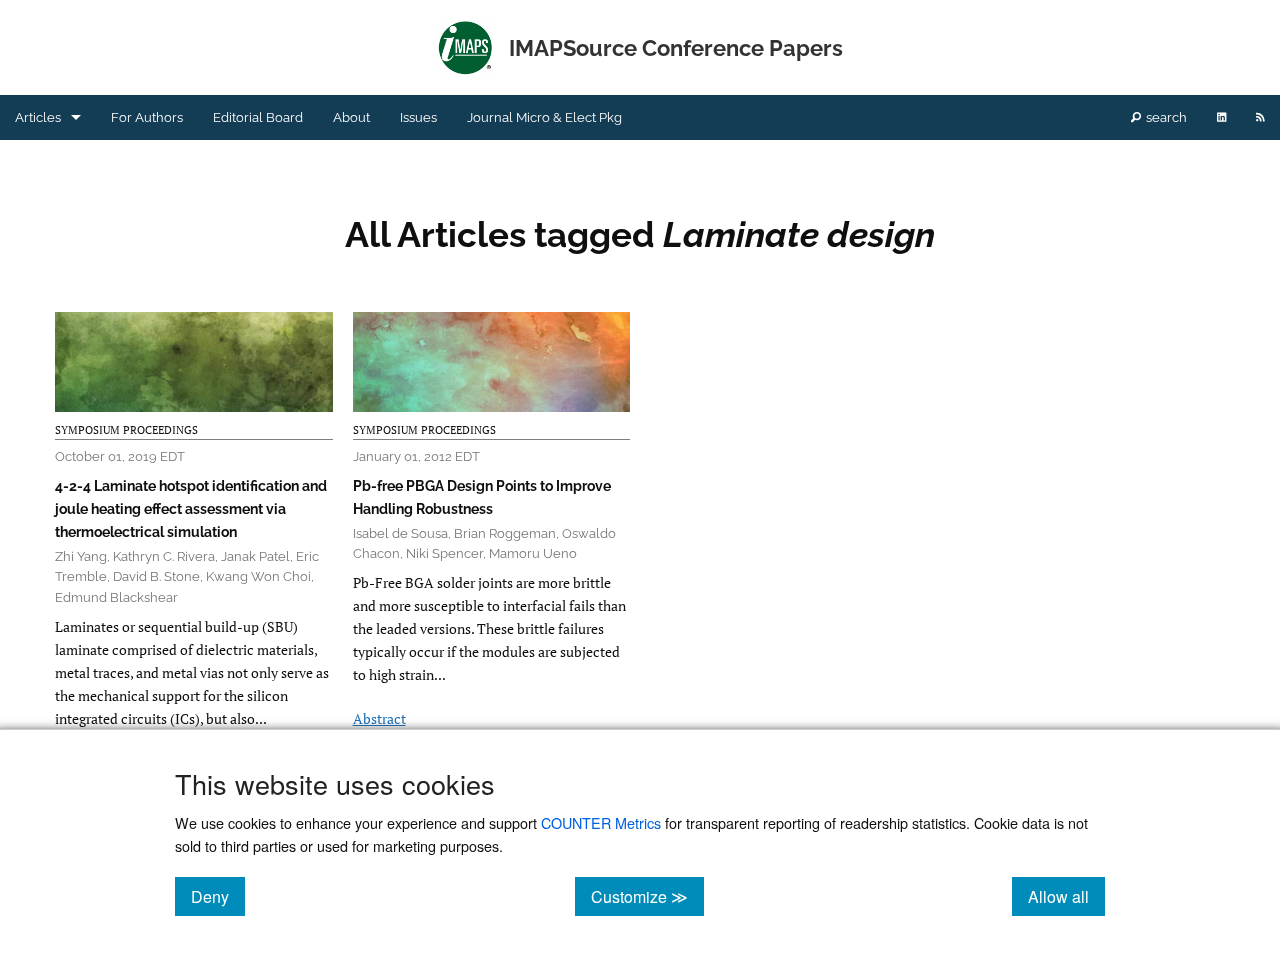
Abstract (379, 718)
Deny (218, 896)
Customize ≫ (647, 896)
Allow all (1066, 896)
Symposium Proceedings (126, 430)
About (351, 117)
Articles (38, 117)
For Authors (147, 117)
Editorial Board (258, 117)
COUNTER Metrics (601, 822)
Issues (418, 117)
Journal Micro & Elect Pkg (544, 117)
